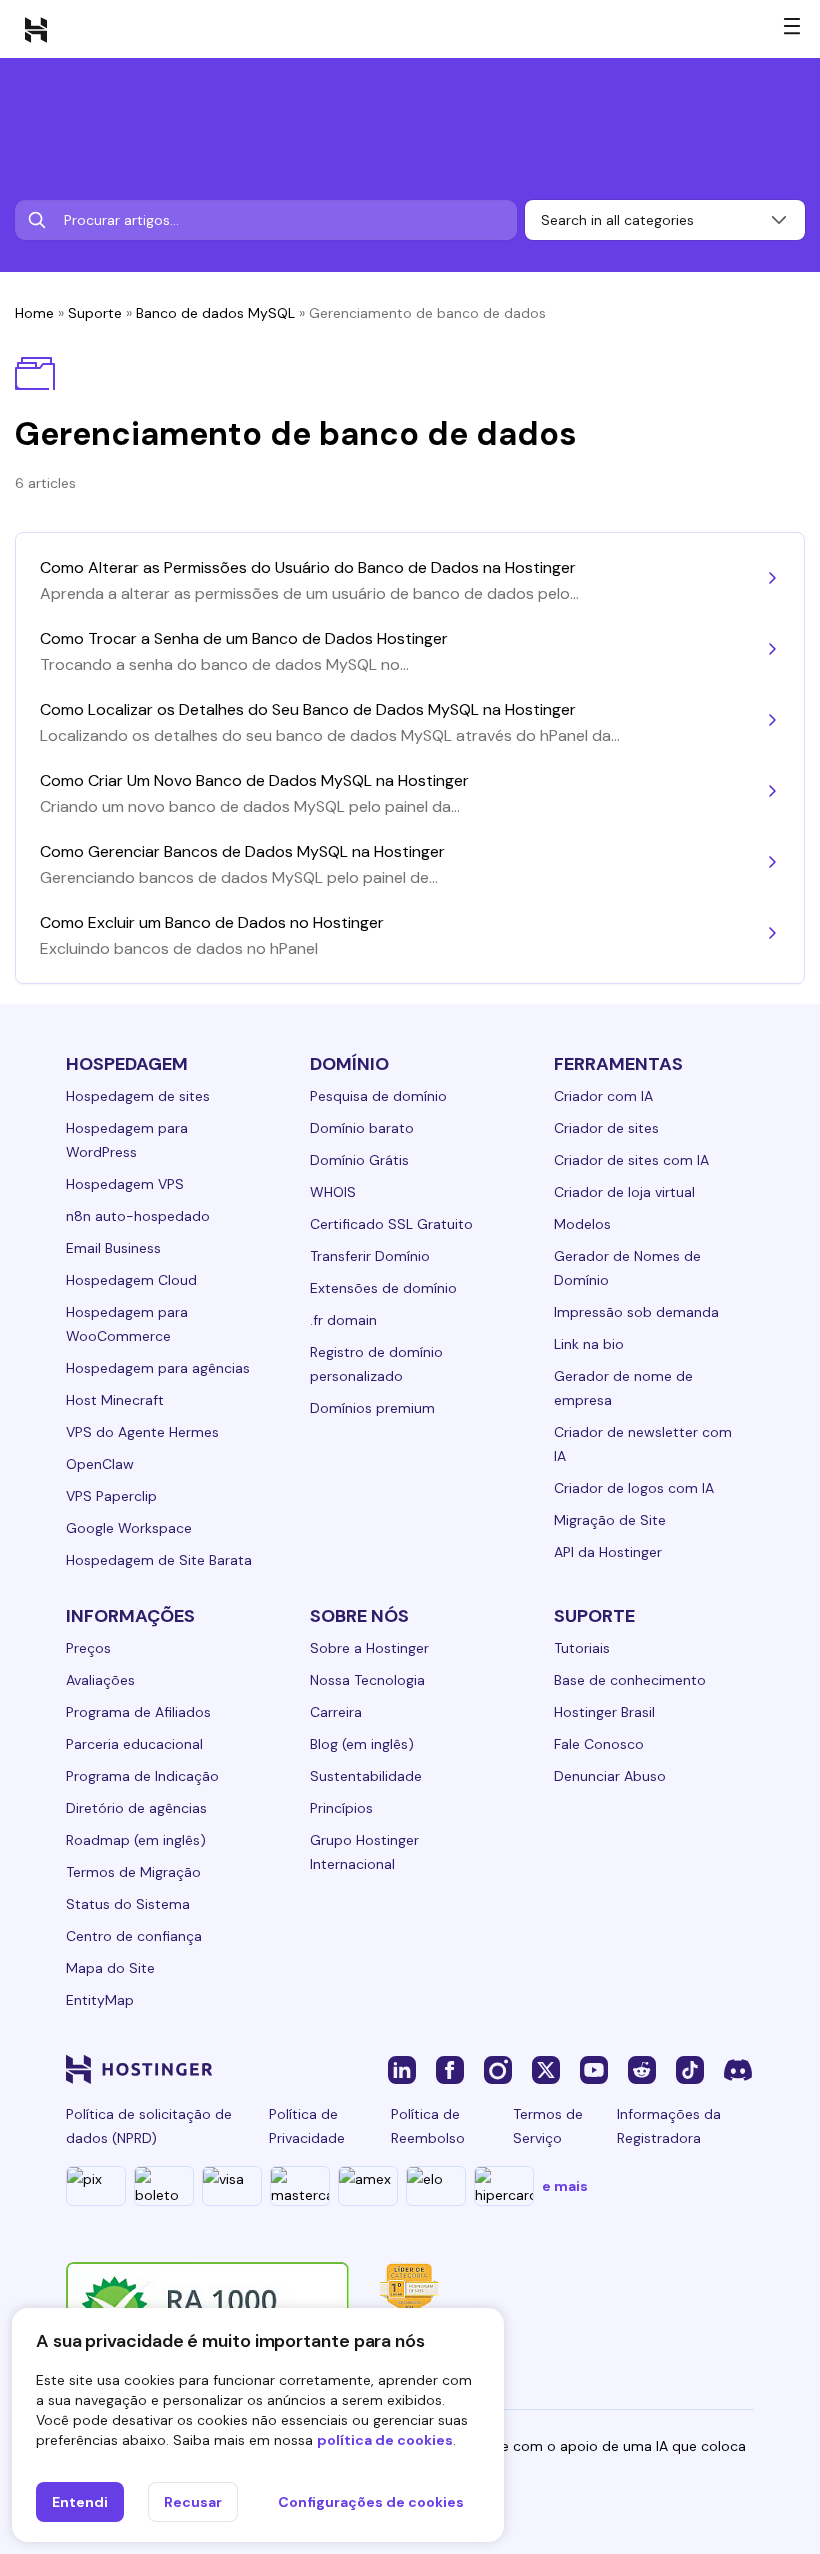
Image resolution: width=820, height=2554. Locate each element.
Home (34, 313)
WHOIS (333, 1192)
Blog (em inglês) (362, 1744)
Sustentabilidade (366, 1776)
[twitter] (546, 2069)
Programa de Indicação (142, 1776)
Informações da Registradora (669, 2126)
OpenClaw (100, 1464)
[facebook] (450, 2069)
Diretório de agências (136, 1808)
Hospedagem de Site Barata (159, 1560)
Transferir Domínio (370, 1256)
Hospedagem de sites (138, 1096)
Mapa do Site (110, 1968)
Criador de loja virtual (624, 1192)
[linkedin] (402, 2069)
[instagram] (498, 2069)
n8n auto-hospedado (138, 1216)
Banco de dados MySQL (215, 313)
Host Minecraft (115, 1400)
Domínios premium (372, 1408)
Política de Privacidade (307, 2126)
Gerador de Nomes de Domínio (627, 1268)
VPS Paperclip (111, 1496)
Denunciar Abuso (610, 1776)
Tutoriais (582, 1648)
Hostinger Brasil (604, 1712)
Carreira (336, 1712)
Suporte (95, 313)
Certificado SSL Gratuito (391, 1224)
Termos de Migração (133, 1872)
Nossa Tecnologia (367, 1680)
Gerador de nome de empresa (623, 1388)
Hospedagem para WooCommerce (127, 1324)
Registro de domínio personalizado (376, 1364)
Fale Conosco (599, 1744)
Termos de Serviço (548, 2126)
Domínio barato (362, 1128)
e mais (565, 2186)
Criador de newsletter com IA (643, 1444)
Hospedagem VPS (125, 1184)
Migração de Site (610, 1520)
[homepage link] (36, 29)
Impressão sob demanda (636, 1312)
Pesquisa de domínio (378, 1096)
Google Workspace (129, 1528)
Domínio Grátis (359, 1160)
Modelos (582, 1224)
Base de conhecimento (630, 1680)
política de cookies (385, 2440)
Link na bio (589, 1344)
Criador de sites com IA (631, 1160)
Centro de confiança (134, 1936)
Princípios (341, 1808)
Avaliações (100, 1680)
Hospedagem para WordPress (127, 1140)
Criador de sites (606, 1128)
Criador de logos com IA (634, 1488)
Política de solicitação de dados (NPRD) (149, 2126)
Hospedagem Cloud (131, 1280)
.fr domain (343, 1320)
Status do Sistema (128, 1904)
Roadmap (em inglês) (136, 1840)
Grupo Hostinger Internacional (364, 1852)
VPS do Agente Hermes (142, 1432)
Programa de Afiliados (138, 1712)
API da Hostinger (608, 1552)
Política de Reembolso (428, 2126)
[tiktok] (690, 2069)
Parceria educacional (134, 1744)
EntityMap (100, 2000)
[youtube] (594, 2069)
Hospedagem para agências (158, 1368)
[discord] (738, 2069)
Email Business (113, 1248)
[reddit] (642, 2069)
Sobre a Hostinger (369, 1648)
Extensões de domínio (383, 1288)
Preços (88, 1648)
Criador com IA (603, 1096)
